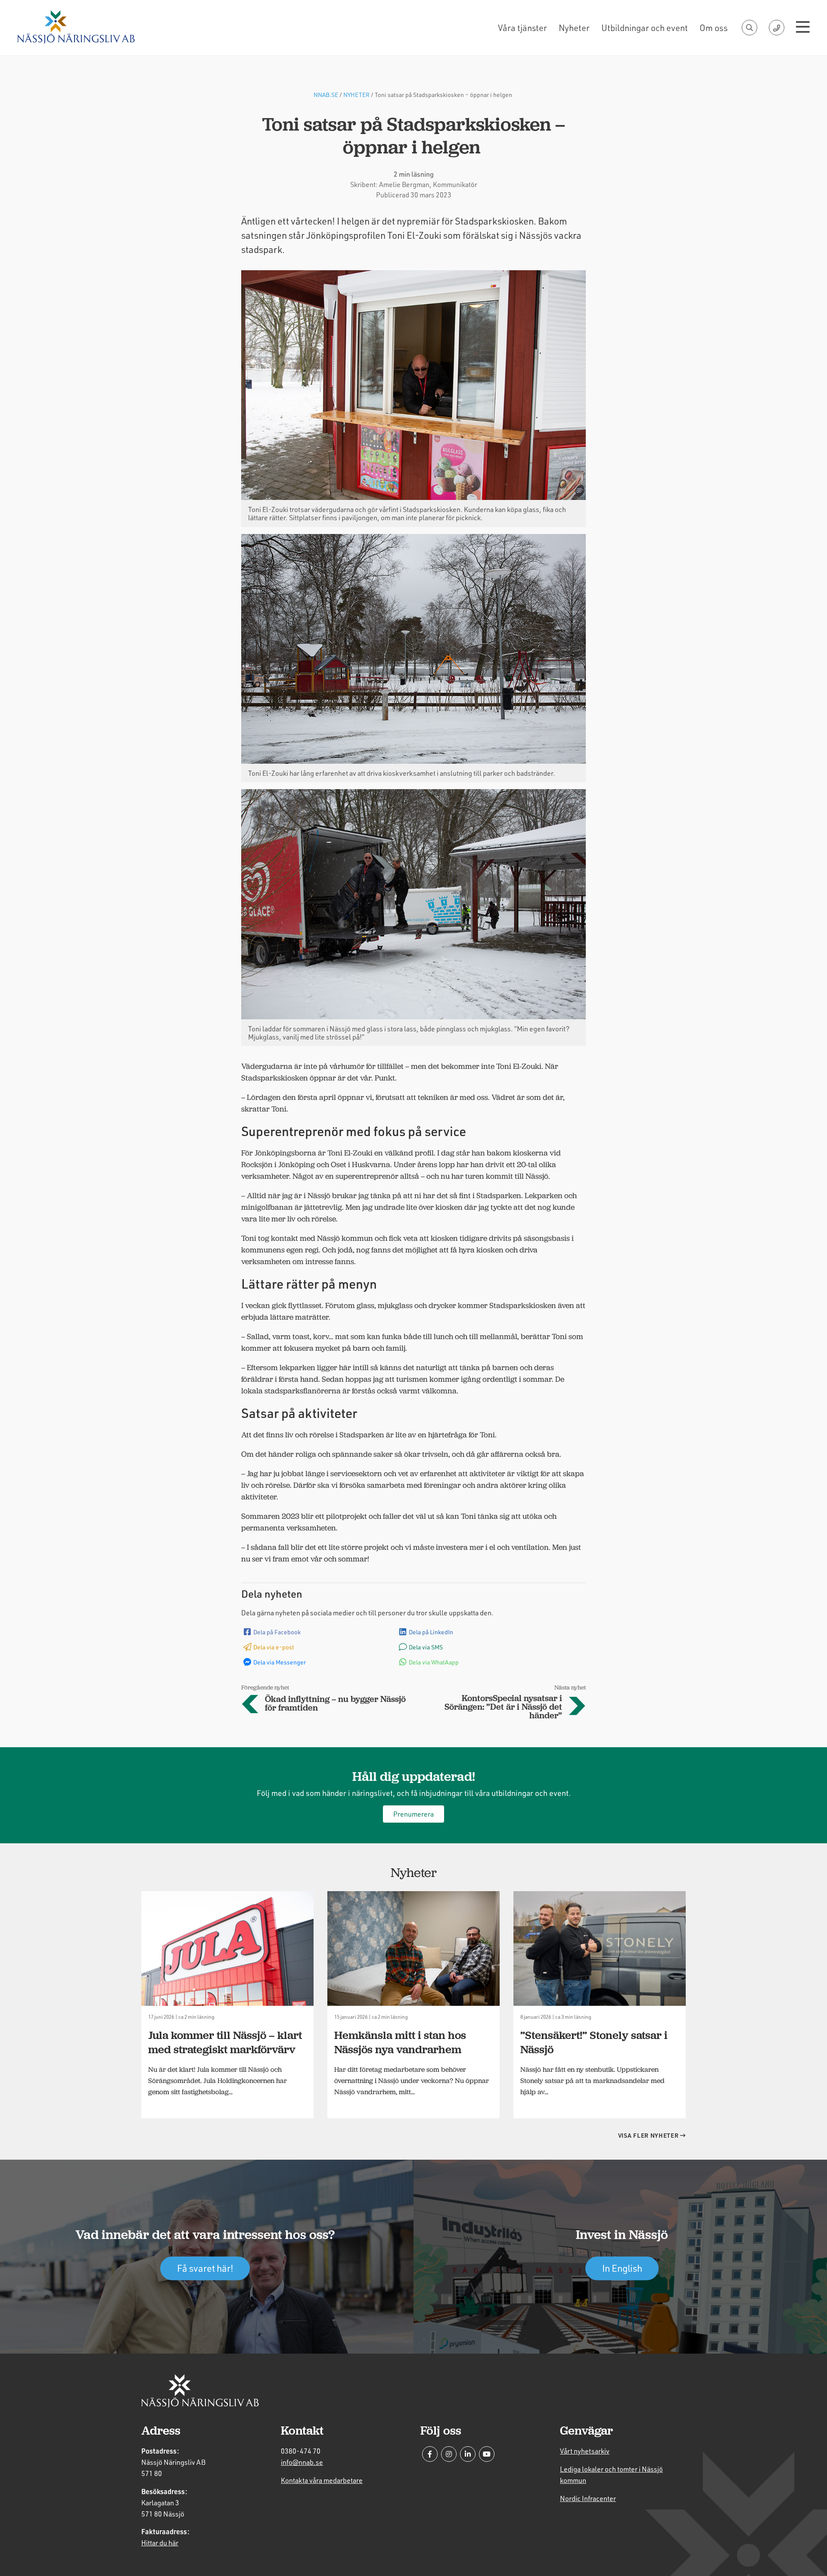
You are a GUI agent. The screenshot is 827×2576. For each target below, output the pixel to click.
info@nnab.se (302, 2462)
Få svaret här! (205, 2268)
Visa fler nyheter (649, 2135)
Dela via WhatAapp (434, 1662)
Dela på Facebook (277, 1632)
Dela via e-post (274, 1647)
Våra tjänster (522, 28)
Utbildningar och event (645, 28)
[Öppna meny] (803, 28)
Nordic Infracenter (588, 2498)
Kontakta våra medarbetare (322, 2480)
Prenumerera (413, 1814)
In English (622, 2268)
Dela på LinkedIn (431, 1632)
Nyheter (574, 28)
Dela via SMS (426, 1647)
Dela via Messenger (280, 1662)
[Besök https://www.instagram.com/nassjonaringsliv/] (449, 2454)
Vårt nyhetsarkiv (585, 2451)
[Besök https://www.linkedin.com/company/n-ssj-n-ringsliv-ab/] (468, 2454)
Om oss (714, 28)
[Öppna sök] (749, 28)
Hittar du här (160, 2543)
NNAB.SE (326, 95)
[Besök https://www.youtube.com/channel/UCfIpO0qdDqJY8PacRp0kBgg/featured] (487, 2454)
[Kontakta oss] (777, 28)
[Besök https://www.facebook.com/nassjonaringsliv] (430, 2454)
